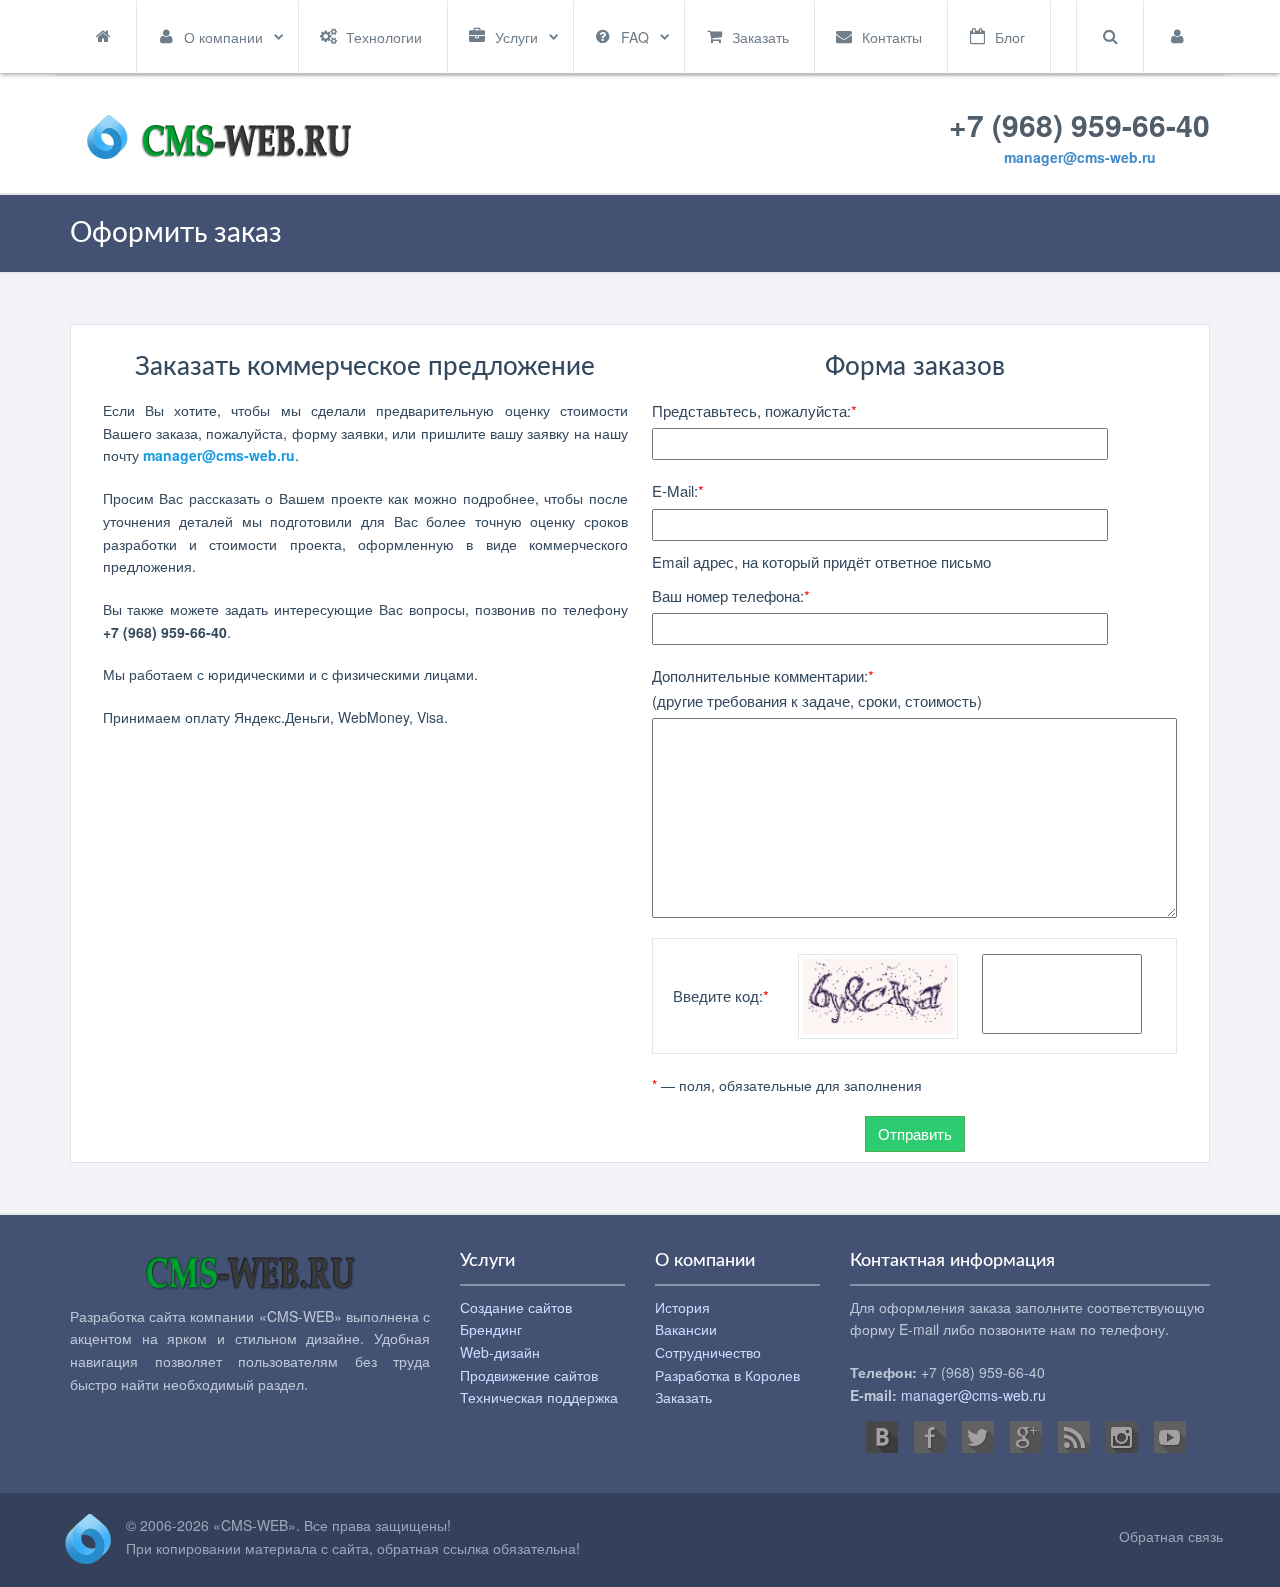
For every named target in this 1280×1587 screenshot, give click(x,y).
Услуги (516, 37)
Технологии (384, 37)
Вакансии (686, 1329)
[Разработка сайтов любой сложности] (250, 1276)
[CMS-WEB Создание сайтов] (88, 1536)
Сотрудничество (708, 1352)
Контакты (892, 37)
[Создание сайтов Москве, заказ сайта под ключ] (219, 133)
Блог (1010, 37)
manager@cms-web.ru (1080, 157)
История (682, 1307)
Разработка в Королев (727, 1375)
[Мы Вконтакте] (882, 1437)
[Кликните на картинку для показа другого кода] (878, 994)
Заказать (760, 37)
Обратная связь (1171, 1536)
